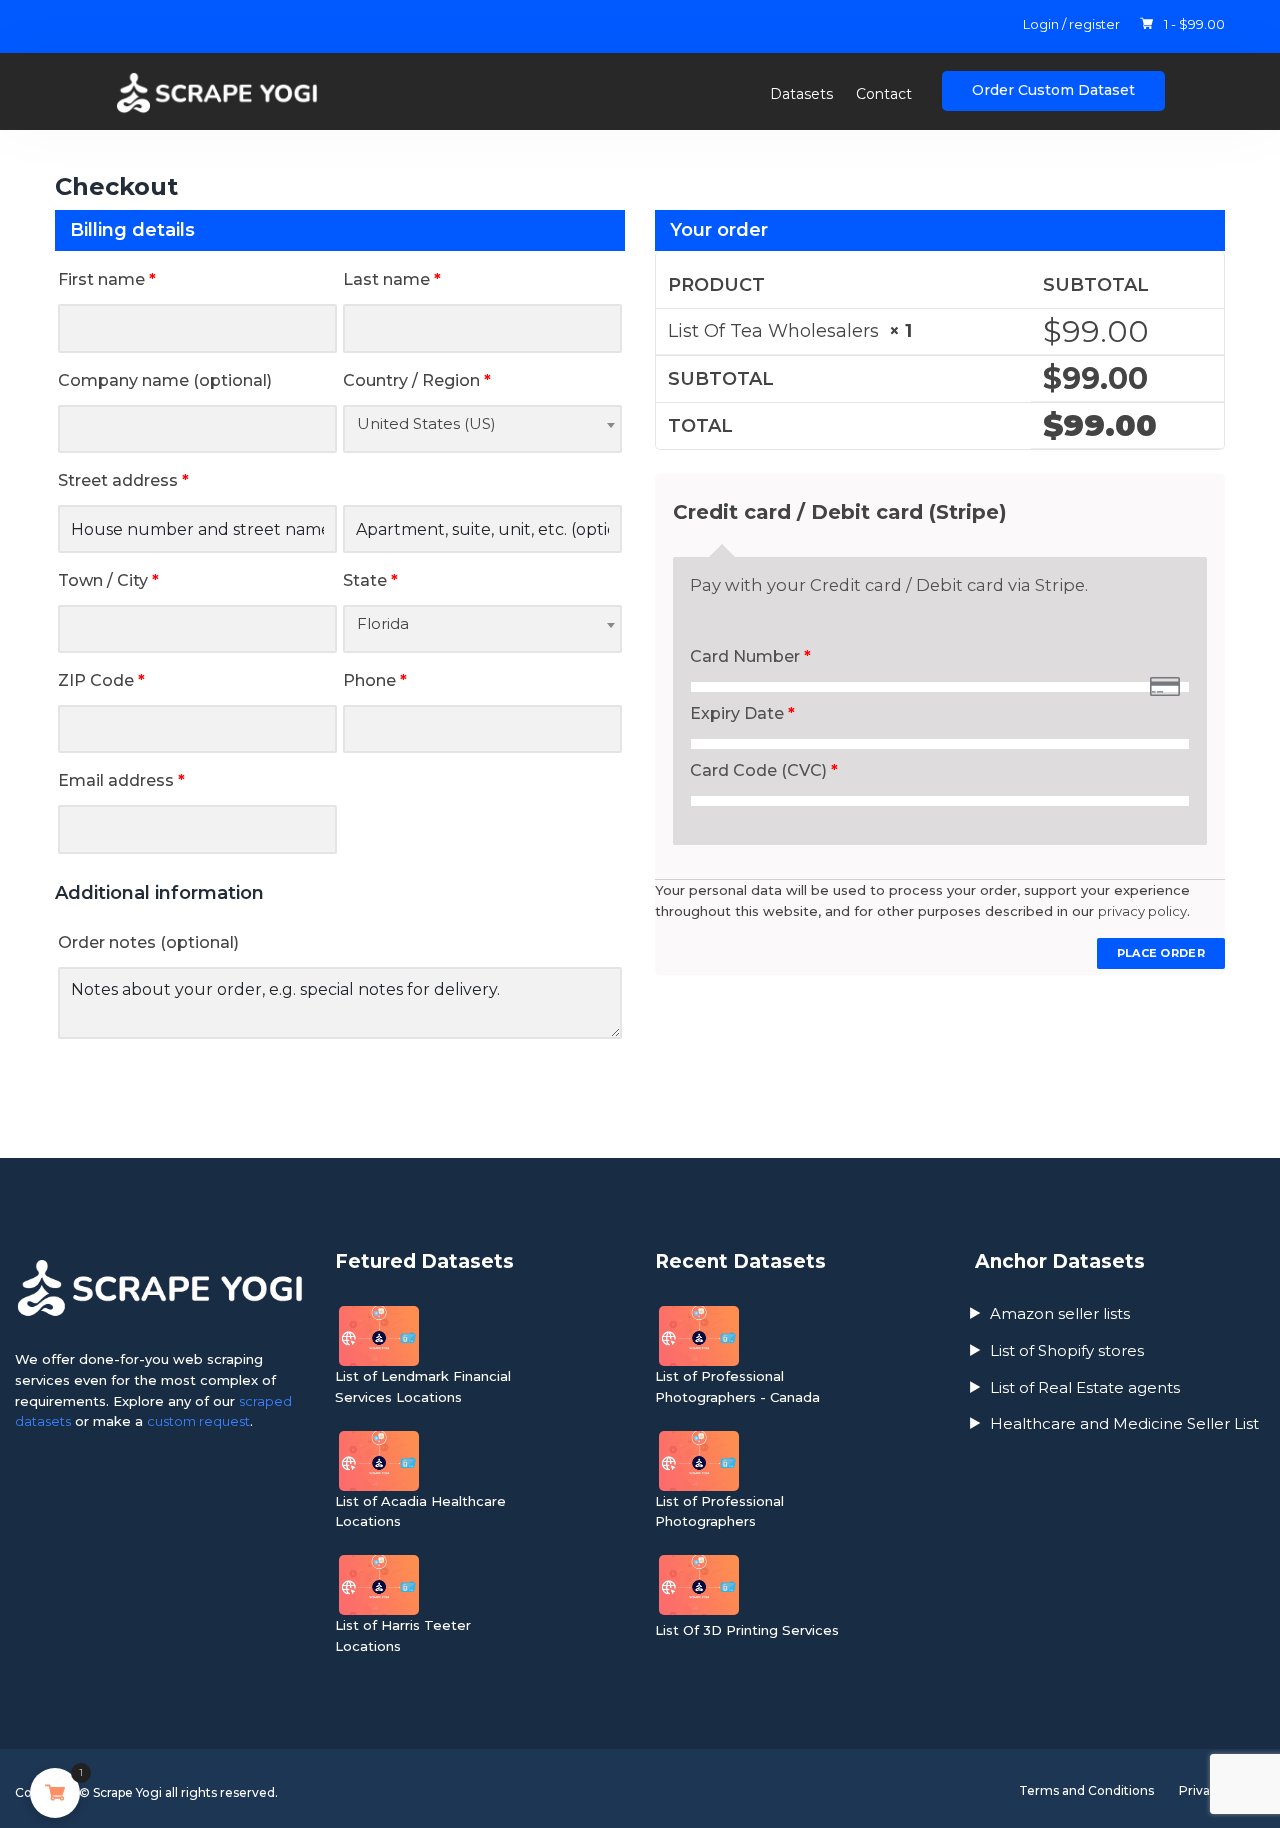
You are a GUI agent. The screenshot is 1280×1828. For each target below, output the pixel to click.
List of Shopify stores (1067, 1350)
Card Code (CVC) (764, 770)
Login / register (1071, 24)
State (370, 580)
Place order (1161, 953)
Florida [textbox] (383, 623)
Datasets (801, 94)
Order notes (148, 942)
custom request (198, 1421)
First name (107, 279)
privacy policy (1142, 911)
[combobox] (482, 429)
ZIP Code (101, 680)
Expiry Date (742, 713)
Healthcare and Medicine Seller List (1124, 1423)
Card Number (750, 656)
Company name (165, 380)
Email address (121, 780)
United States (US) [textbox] (426, 423)
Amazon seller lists (1060, 1313)
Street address (123, 480)
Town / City (108, 580)
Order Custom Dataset (1053, 90)
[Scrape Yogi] (235, 92)
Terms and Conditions (1086, 1790)
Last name (392, 279)
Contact (884, 94)
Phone (375, 680)
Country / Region (417, 380)
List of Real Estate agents (1085, 1387)
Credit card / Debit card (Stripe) (840, 512)
